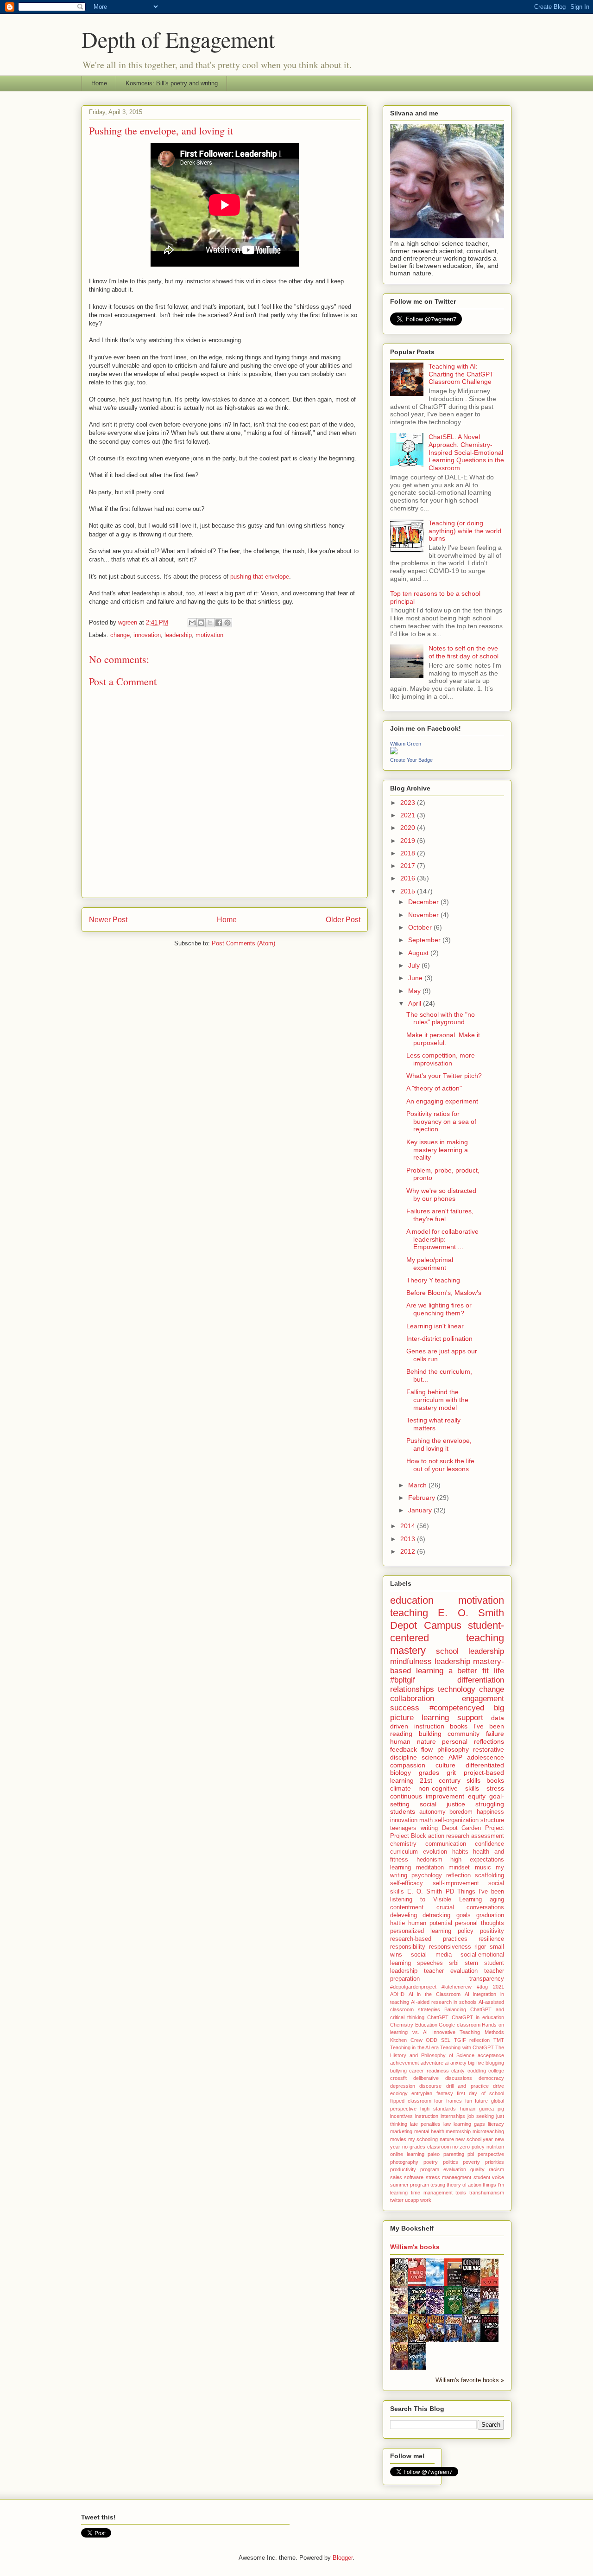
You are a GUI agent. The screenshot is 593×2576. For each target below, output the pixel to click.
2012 (409, 1551)
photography (404, 2162)
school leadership (470, 1651)
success (405, 1708)
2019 (409, 841)
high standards (438, 2109)
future (481, 2101)
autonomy (432, 1812)
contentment (407, 1907)
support (470, 1718)
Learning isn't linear (435, 1326)
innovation (147, 635)
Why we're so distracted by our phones (441, 1195)
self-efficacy (407, 1883)
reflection (458, 1875)
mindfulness (411, 1661)
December (424, 902)
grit (451, 1773)
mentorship (458, 2131)
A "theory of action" (434, 1088)
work (426, 2200)
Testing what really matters (433, 1424)
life (499, 1671)
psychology (427, 1875)
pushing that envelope (260, 577)
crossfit (398, 2078)
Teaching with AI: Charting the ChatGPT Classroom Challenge (461, 374)
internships (453, 2116)
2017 (409, 866)
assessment (488, 1836)
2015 (409, 891)
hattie (397, 1923)
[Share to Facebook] (219, 623)
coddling (477, 2071)
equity (477, 1796)
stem (471, 1963)
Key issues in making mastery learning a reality (437, 1150)
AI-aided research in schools (444, 2002)
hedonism (429, 1860)
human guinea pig (482, 2109)
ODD (432, 2040)
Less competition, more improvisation (441, 1059)
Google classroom (460, 2025)
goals (464, 1915)
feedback (404, 1749)
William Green (406, 744)
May (415, 991)
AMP (455, 1757)
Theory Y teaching (433, 1280)
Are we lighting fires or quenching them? (439, 1309)
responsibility (408, 1947)
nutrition (495, 2147)
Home (99, 83)
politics (451, 2162)
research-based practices (429, 1939)
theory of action (464, 2185)
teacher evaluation (451, 1971)
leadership (178, 635)
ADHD (397, 1994)
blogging (495, 2063)
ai (447, 2063)
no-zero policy (468, 2147)
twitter (397, 2200)
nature (447, 2139)
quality (477, 2169)
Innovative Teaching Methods (468, 2032)
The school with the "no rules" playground (441, 1018)
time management (432, 2193)
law (447, 2124)
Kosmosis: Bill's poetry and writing (172, 83)
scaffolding (489, 1875)
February (423, 1498)
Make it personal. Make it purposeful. (443, 1039)
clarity (458, 2071)
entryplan (422, 2093)
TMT (499, 2040)
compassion (408, 1765)
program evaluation (443, 2169)
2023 (409, 803)
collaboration (412, 1699)
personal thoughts (479, 1923)
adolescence (486, 1757)
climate (401, 1788)
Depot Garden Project (473, 1828)
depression (403, 2086)
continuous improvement (427, 1796)
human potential (430, 1923)
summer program (410, 2185)
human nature (413, 1741)
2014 (409, 1526)
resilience (491, 1939)
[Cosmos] (474, 2286)
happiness (490, 1812)
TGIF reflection (472, 2040)
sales (396, 2177)
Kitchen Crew (406, 2040)
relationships (412, 1689)
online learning (407, 2154)
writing (429, 1828)
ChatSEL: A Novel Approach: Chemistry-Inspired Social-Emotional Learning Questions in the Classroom (466, 452)
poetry (431, 2162)
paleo (434, 2154)
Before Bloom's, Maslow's (444, 1293)
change (120, 635)
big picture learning (447, 1712)
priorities (495, 2162)
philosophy (453, 1749)
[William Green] (394, 752)
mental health (429, 2131)
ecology (399, 2093)
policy (466, 1931)
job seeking (481, 2116)
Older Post (343, 920)
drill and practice (467, 2086)
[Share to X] (210, 623)
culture (445, 1765)
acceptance (491, 2055)
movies (398, 2139)
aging (497, 1900)
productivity (403, 2169)
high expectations (477, 1860)
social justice (442, 1804)
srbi (454, 1963)
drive (498, 2086)
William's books (415, 2247)
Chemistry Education (414, 2025)
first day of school (480, 2093)
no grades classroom (426, 2147)
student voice (489, 2177)
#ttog (482, 1987)
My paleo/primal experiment (430, 1264)
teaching (409, 1613)
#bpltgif (403, 1680)
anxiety (458, 2063)
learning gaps (469, 2124)
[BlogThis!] (201, 623)
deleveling (404, 1915)
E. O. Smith (425, 1892)
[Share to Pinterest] (227, 623)
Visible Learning (457, 1900)
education (412, 1600)
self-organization (457, 1820)
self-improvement (456, 1883)
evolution (435, 1852)
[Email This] (192, 623)
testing (438, 2185)
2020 (409, 828)
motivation (209, 635)
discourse (430, 2086)
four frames (448, 2101)
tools (461, 2193)
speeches (430, 1963)
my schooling (423, 2139)
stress (495, 1788)
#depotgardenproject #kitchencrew (431, 1987)
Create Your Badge (411, 760)
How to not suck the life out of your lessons (440, 1465)
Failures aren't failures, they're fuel (440, 1215)
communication (446, 1844)
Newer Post (108, 920)
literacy (496, 2124)
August (419, 953)
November (424, 915)
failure (495, 1734)
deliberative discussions (443, 2078)
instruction (427, 2116)
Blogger (343, 2558)
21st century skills (450, 1780)
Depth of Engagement (178, 39)
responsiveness (450, 1947)
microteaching (488, 2131)
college (496, 2071)
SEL (446, 2040)
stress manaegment (448, 2177)
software (414, 2177)
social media (431, 1955)
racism (496, 2169)
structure (492, 1820)
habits (460, 1852)
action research (449, 1836)
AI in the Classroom (435, 1994)
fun (469, 2101)
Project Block (408, 1836)
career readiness (429, 2071)
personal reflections (473, 1741)
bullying (398, 2071)
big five (476, 2063)
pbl (471, 2154)
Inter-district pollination (439, 1339)
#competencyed (457, 1708)
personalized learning (421, 1931)
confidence (489, 1844)
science (433, 1757)
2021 (409, 815)
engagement (483, 1699)
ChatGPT (438, 2017)
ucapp (412, 2200)
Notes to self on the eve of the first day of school (464, 652)
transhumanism (487, 2193)
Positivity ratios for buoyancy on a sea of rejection (441, 1122)
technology (457, 1689)
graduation (490, 1915)
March (418, 1485)
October (421, 927)
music (483, 1868)
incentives (401, 2116)
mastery (408, 1650)
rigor (480, 1947)
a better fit (469, 1671)
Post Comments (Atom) (243, 943)
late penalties (425, 2124)
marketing (401, 2131)
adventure (432, 2063)
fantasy (445, 2093)
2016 (409, 878)
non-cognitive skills (449, 1788)
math (426, 1820)
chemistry (403, 1844)
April (416, 1003)
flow (427, 1749)
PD (450, 1892)
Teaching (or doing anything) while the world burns (465, 531)
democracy (491, 2078)
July (415, 965)
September (425, 940)
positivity (492, 1931)
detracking (436, 1915)
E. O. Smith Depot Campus (447, 1619)
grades (429, 1773)
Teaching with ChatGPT (467, 2047)
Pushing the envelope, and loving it (439, 1444)
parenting (454, 2154)
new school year (474, 2139)
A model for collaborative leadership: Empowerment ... (442, 1239)
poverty (471, 2162)
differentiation (481, 1680)
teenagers (403, 1828)
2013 (409, 1539)
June (416, 978)
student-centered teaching (447, 1632)
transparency (487, 1979)
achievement (404, 2063)
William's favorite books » (470, 2380)
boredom (461, 1812)
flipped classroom (411, 2101)
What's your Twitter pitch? (444, 1076)
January (421, 1510)
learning (401, 1868)
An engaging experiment (442, 1101)
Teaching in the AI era (414, 2047)
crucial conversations (470, 1907)
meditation (430, 1868)
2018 (409, 853)
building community (449, 1734)
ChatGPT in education (478, 2017)
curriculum (404, 1852)
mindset (459, 1868)
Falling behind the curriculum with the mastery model (437, 1400)
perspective (491, 2154)
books (495, 1780)
